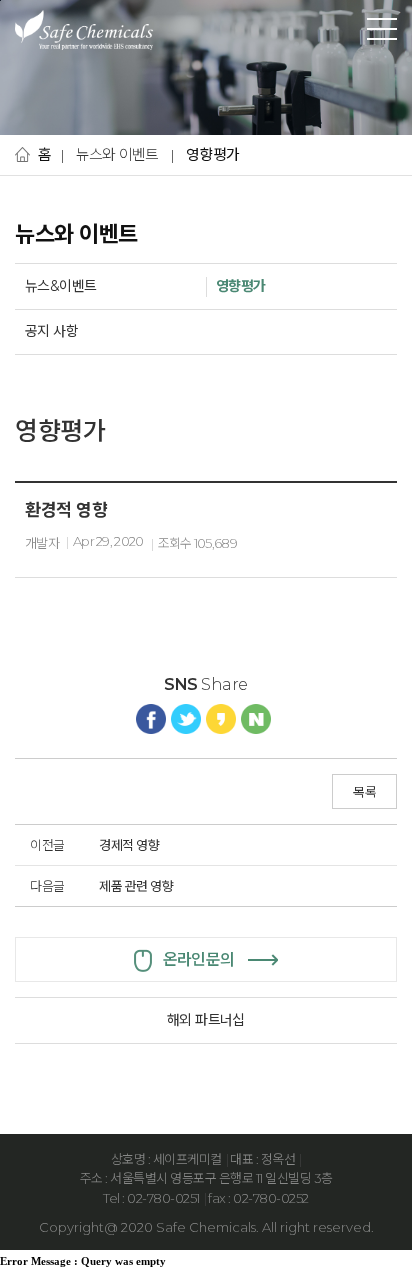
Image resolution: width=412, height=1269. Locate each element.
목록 (364, 792)
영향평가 (212, 154)
